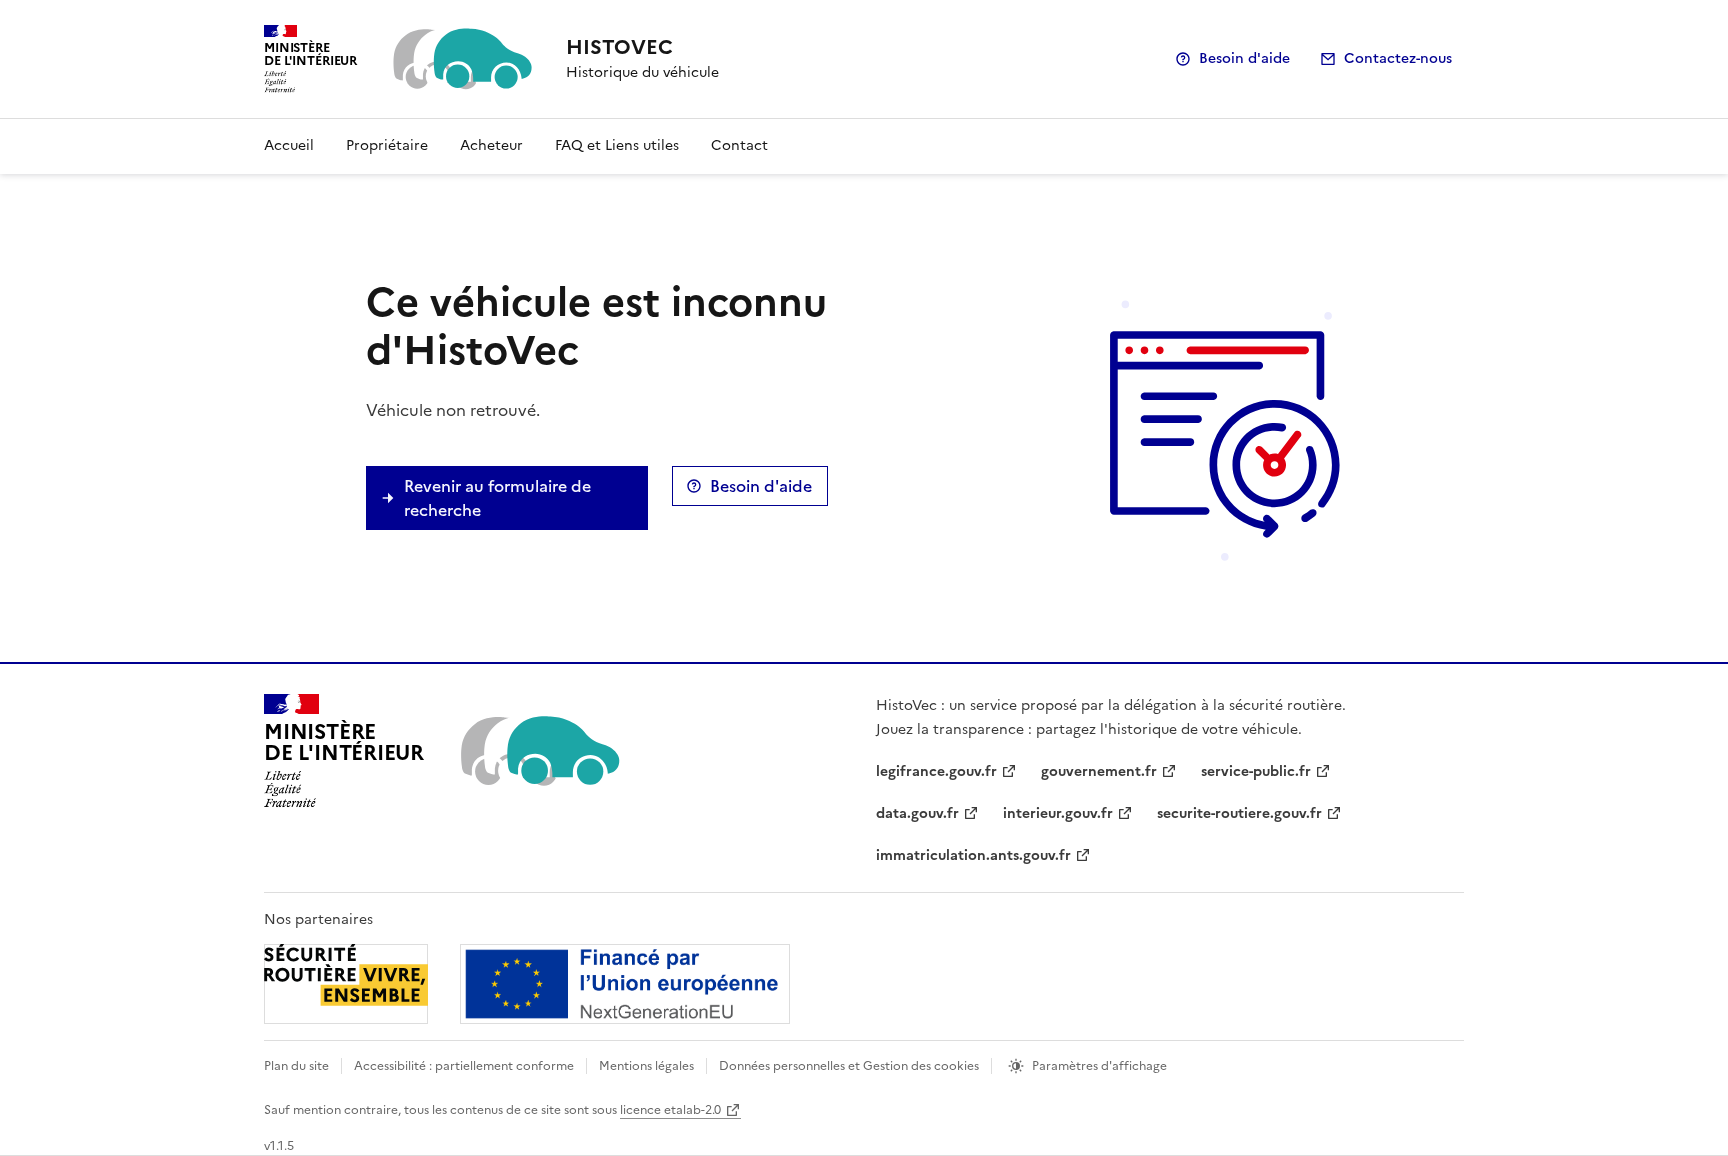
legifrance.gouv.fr (936, 771)
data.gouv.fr (917, 813)
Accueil (289, 145)
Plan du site (296, 1066)
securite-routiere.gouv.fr (1239, 813)
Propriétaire (387, 145)
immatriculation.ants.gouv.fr (973, 855)
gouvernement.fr (1099, 771)
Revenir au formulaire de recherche (497, 498)
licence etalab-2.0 (670, 1110)
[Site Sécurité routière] (527, 984)
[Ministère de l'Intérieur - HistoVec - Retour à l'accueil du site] (538, 751)
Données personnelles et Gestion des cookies (849, 1066)
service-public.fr (1256, 771)
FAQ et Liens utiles (617, 145)
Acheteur (491, 145)
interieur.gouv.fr (1058, 813)
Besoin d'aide (1244, 58)
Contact (739, 145)
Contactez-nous (1398, 58)
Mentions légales (646, 1066)
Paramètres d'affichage (1099, 1066)
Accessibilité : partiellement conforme (464, 1066)
